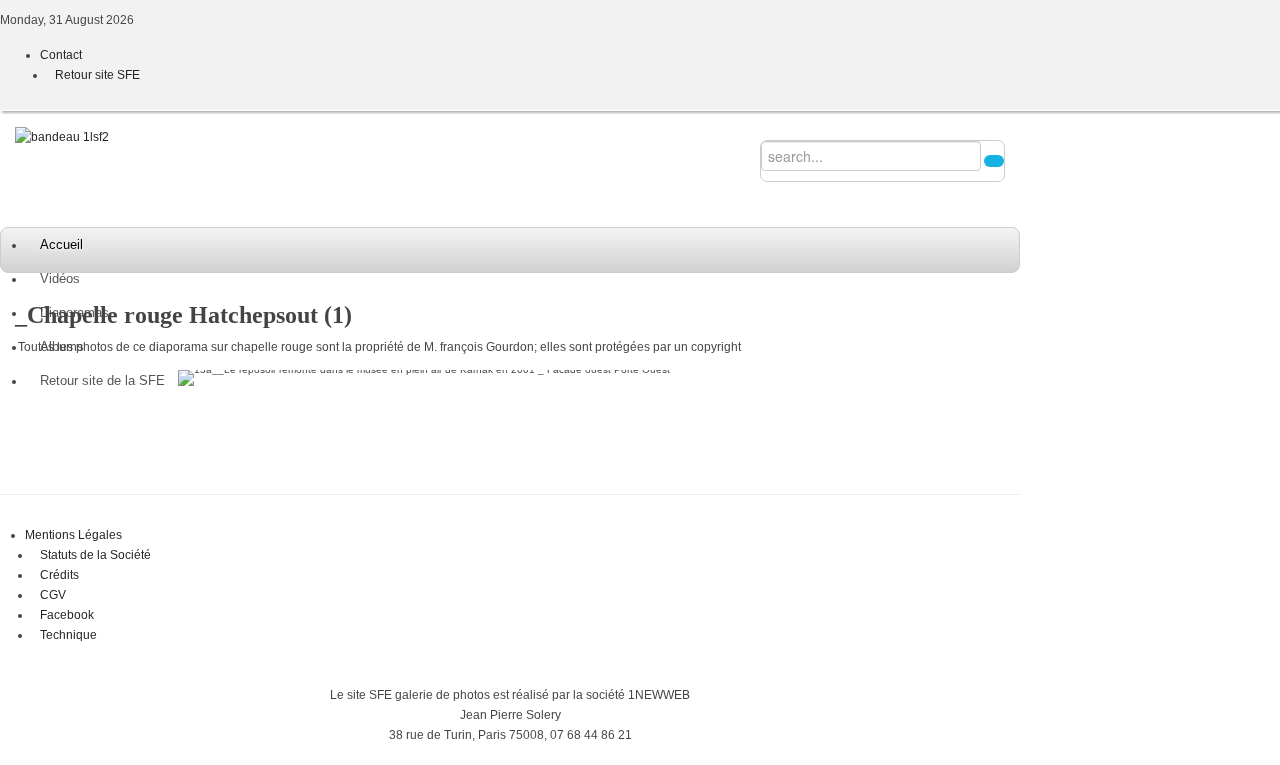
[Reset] (994, 161)
